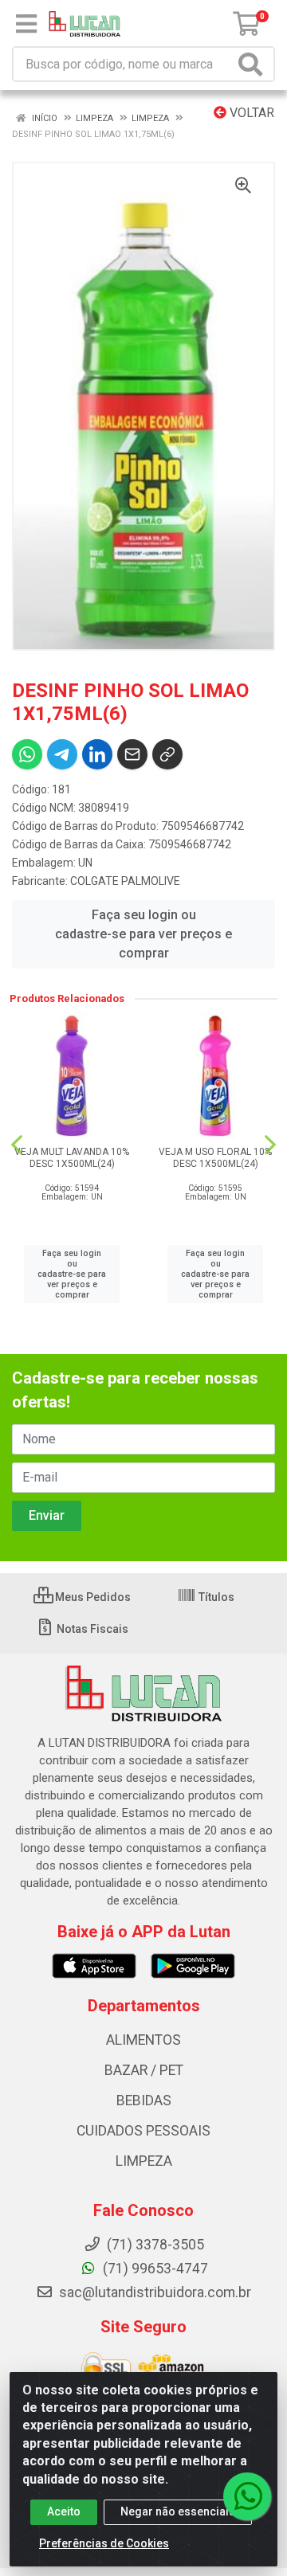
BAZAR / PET (144, 2070)
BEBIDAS (144, 2100)
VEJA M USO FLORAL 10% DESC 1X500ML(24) (215, 1158)
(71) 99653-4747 (154, 2269)
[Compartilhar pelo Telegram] (62, 754)
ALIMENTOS (143, 2040)
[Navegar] (17, 1145)
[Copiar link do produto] (167, 754)
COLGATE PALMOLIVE (125, 881)
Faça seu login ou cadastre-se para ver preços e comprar (143, 934)
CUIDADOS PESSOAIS (143, 2131)
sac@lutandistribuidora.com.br (153, 2292)
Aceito (64, 2511)
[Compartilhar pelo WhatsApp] (27, 754)
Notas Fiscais (91, 1629)
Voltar (250, 113)
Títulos (215, 1597)
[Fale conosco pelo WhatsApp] (247, 2496)
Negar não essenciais (178, 2511)
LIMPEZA (144, 2161)
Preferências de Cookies (104, 2543)
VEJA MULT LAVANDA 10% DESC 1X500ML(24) (72, 1158)
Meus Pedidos (92, 1597)
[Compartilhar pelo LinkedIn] (97, 754)
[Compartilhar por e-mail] (132, 754)
